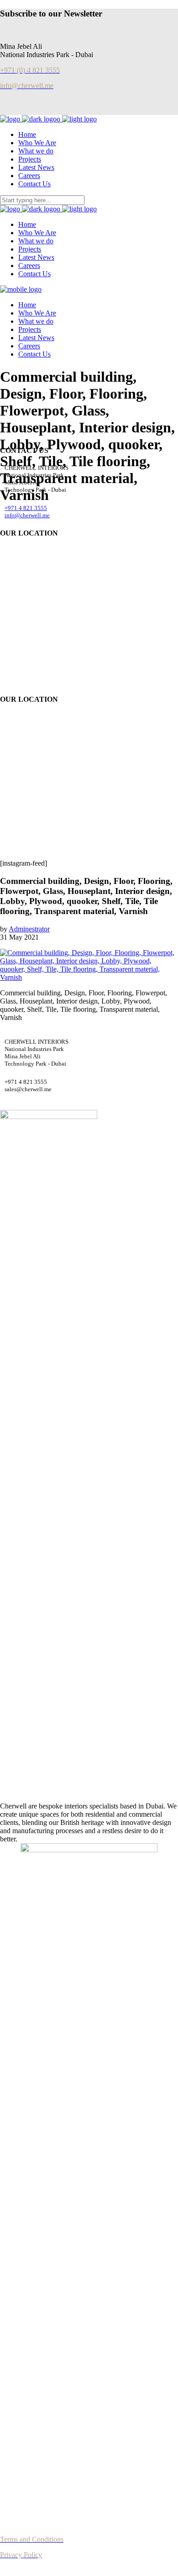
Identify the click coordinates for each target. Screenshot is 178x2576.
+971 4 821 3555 (26, 508)
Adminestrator (29, 929)
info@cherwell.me (27, 515)
